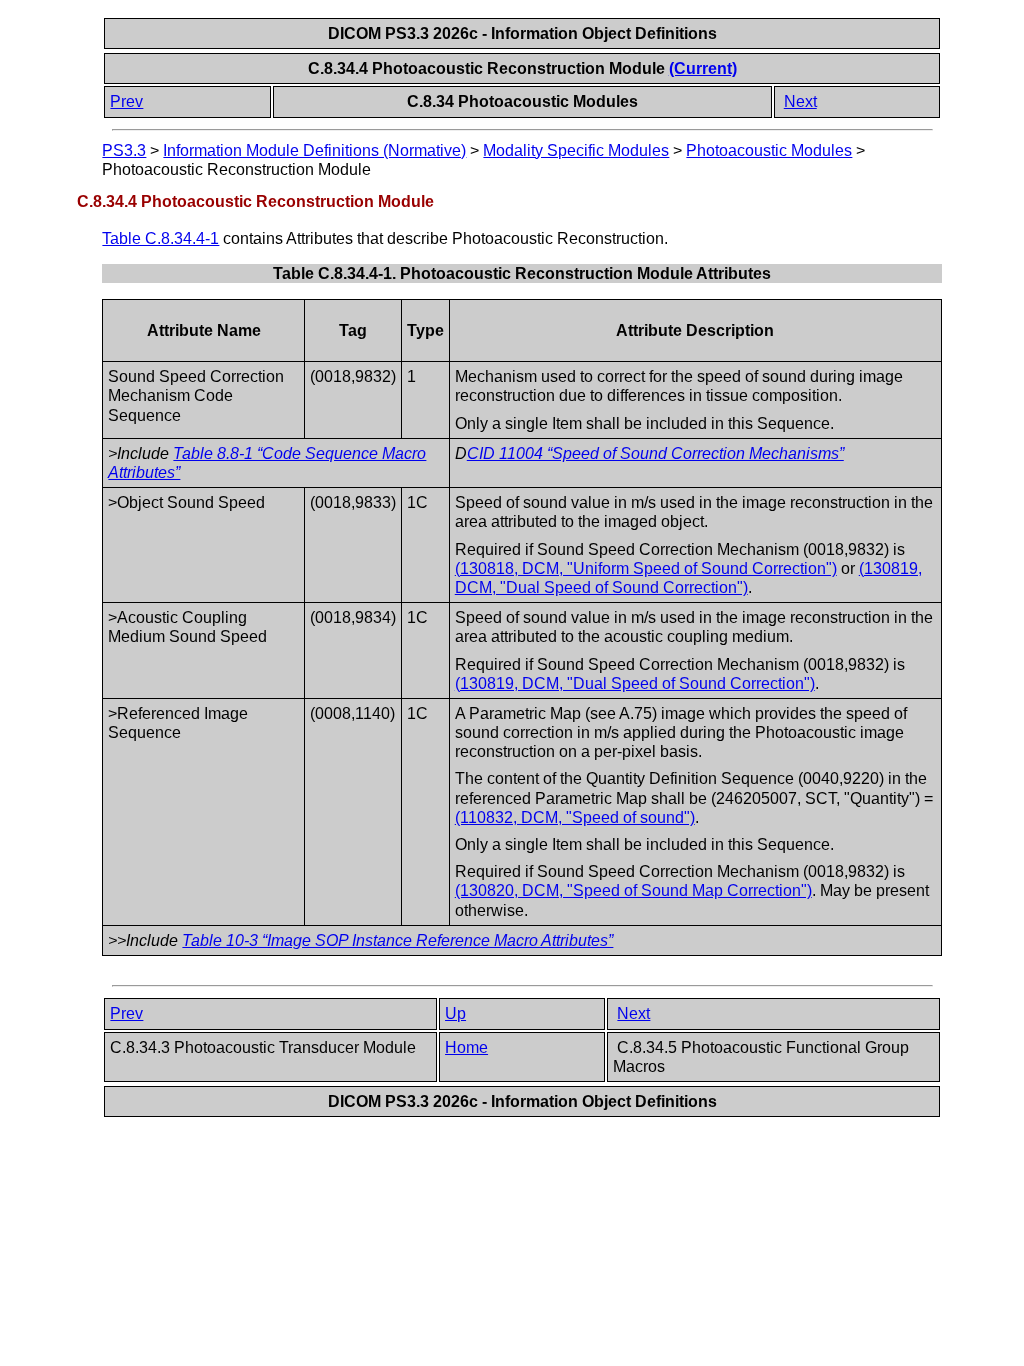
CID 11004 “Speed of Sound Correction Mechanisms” (655, 453)
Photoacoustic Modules (769, 150)
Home (466, 1047)
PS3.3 (124, 150)
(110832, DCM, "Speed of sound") (575, 817)
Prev (126, 101)
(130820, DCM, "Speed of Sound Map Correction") (633, 890)
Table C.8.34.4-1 (160, 238)
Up (455, 1013)
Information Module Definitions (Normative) (314, 150)
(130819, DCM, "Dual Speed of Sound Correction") (635, 683)
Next (800, 101)
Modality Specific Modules (576, 150)
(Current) (703, 68)
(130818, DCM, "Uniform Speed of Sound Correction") (646, 568)
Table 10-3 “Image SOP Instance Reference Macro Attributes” (397, 940)
